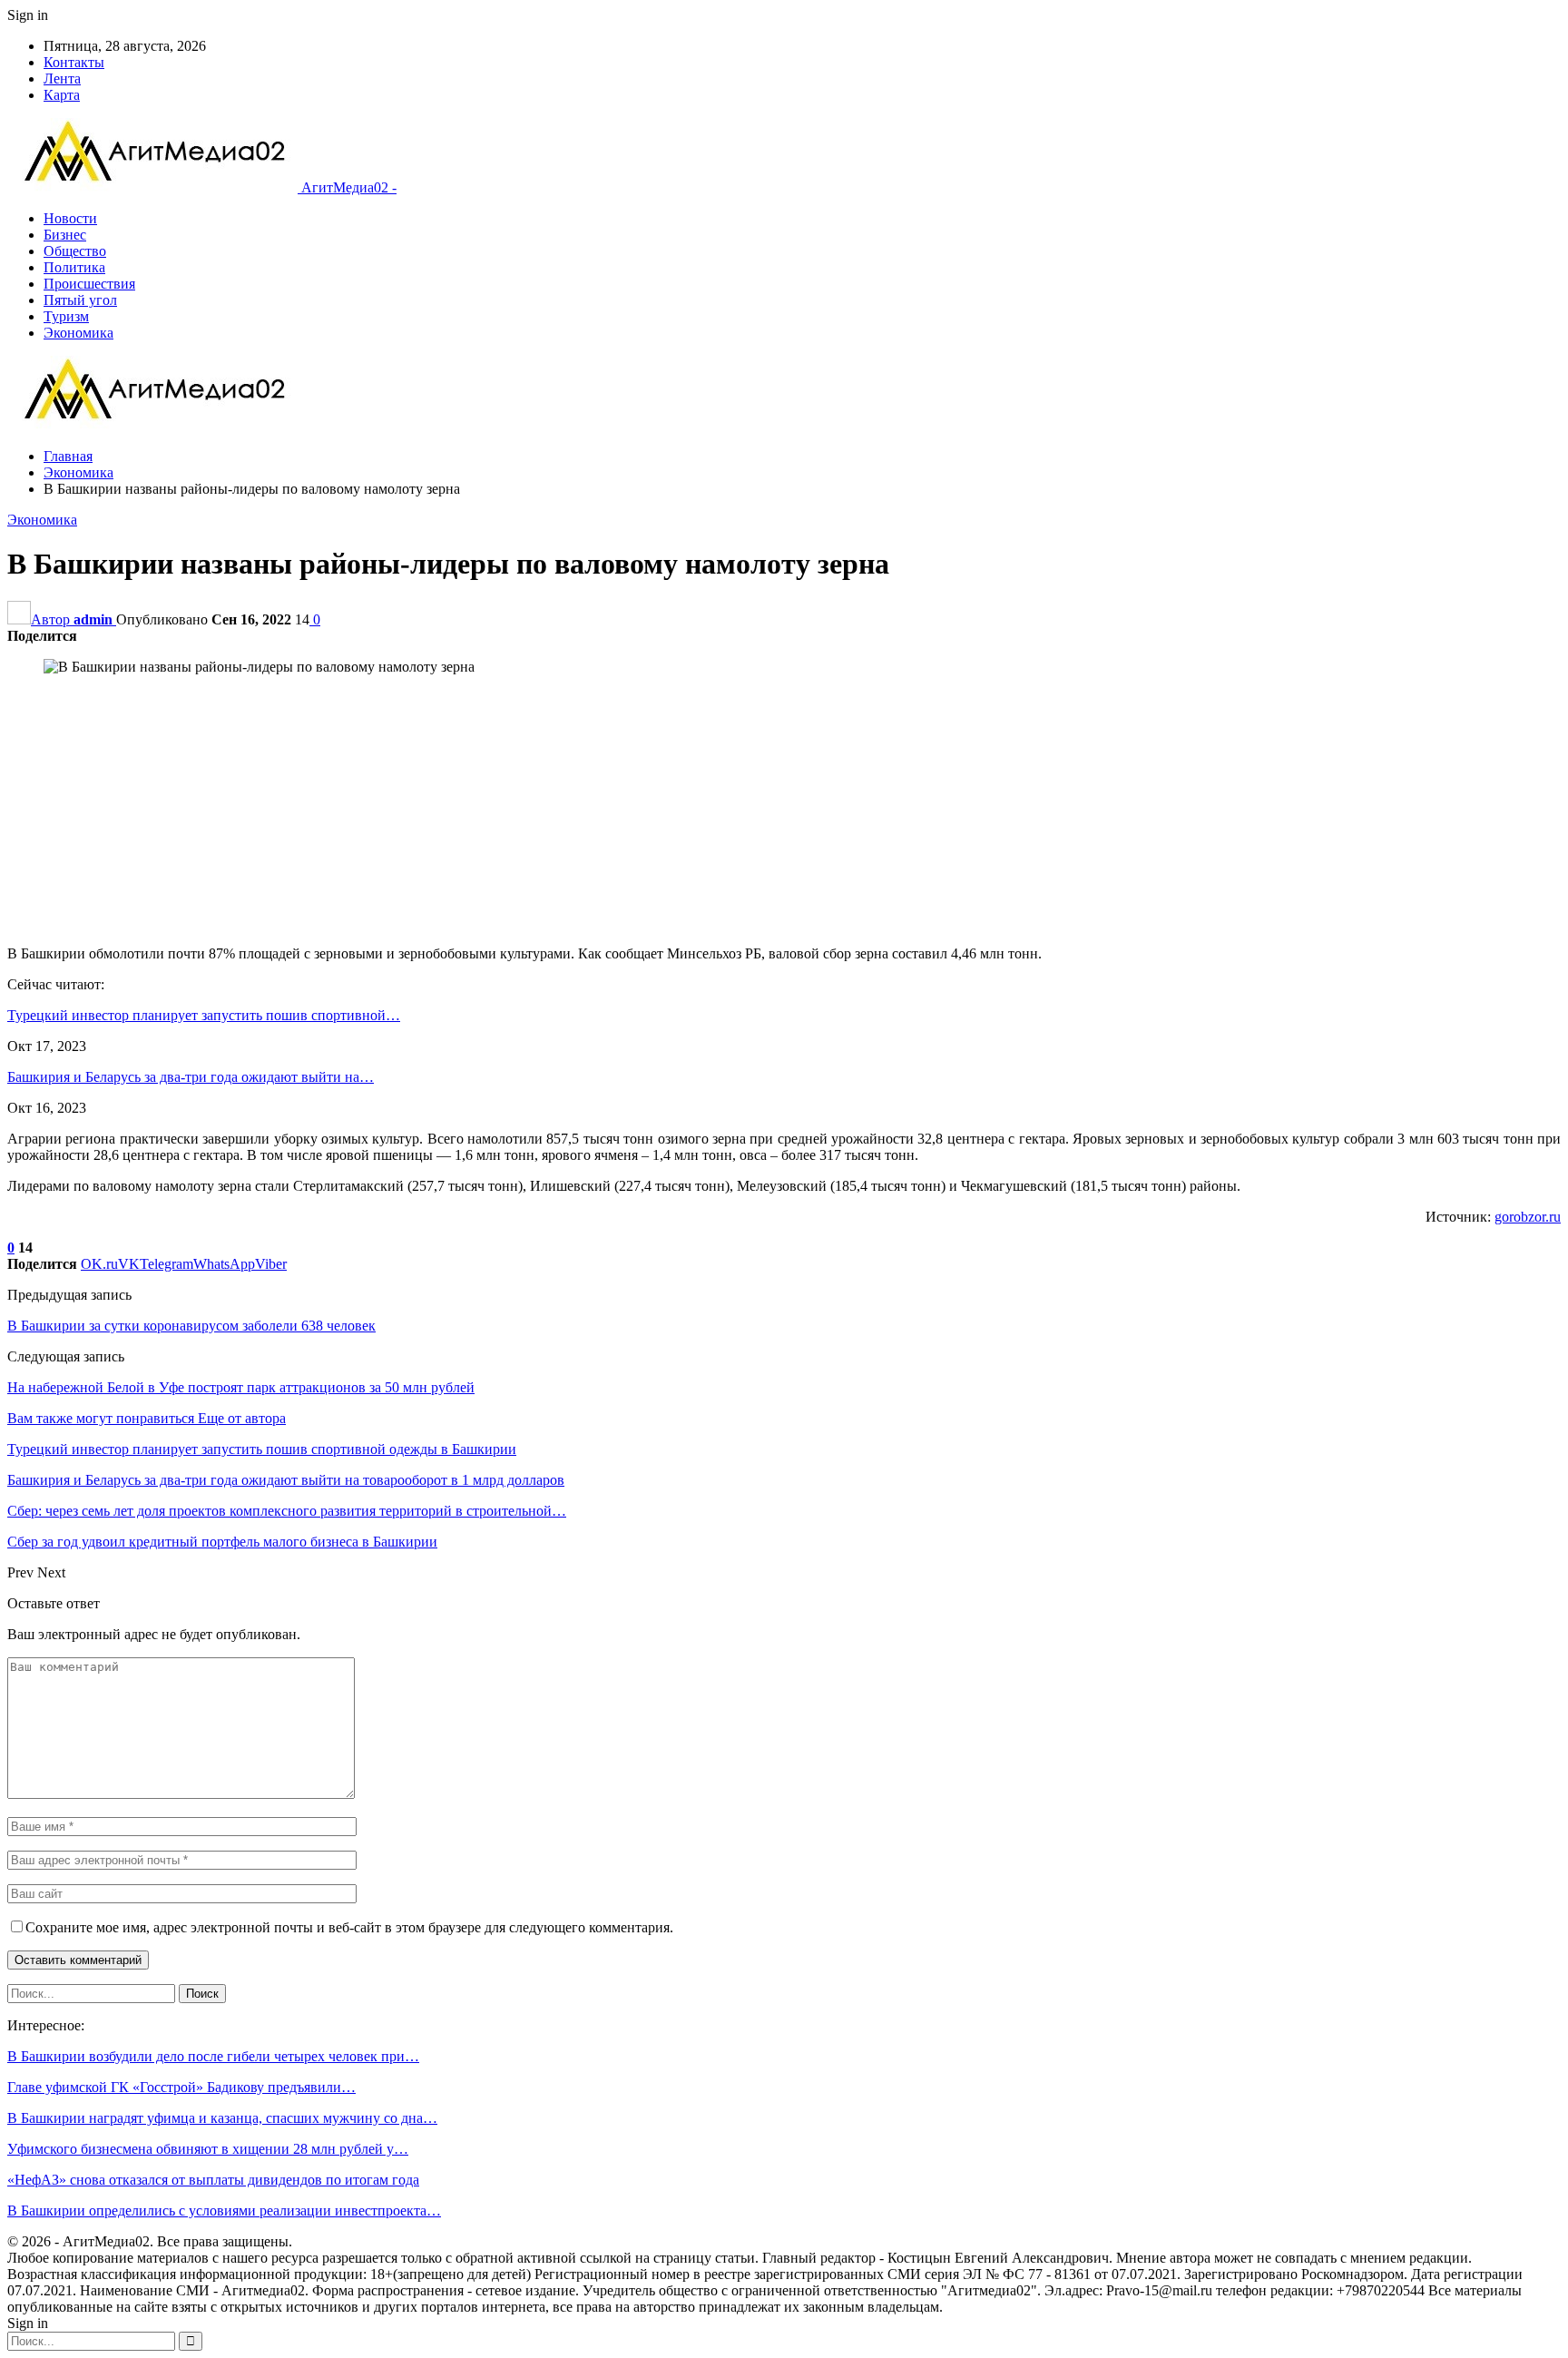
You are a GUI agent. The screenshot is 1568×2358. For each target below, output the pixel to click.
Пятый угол (80, 300)
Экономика (78, 333)
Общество (75, 251)
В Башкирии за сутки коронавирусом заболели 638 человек (191, 1326)
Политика (74, 267)
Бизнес (65, 235)
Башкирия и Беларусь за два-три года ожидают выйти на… (191, 1077)
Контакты (74, 62)
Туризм (66, 316)
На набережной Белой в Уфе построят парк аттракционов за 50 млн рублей (241, 1387)
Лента (62, 79)
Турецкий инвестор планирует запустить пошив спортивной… (204, 1015)
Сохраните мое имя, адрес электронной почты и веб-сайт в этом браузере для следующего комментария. (349, 1927)
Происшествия (89, 284)
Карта (62, 95)
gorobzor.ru (1528, 1217)
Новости (70, 218)
